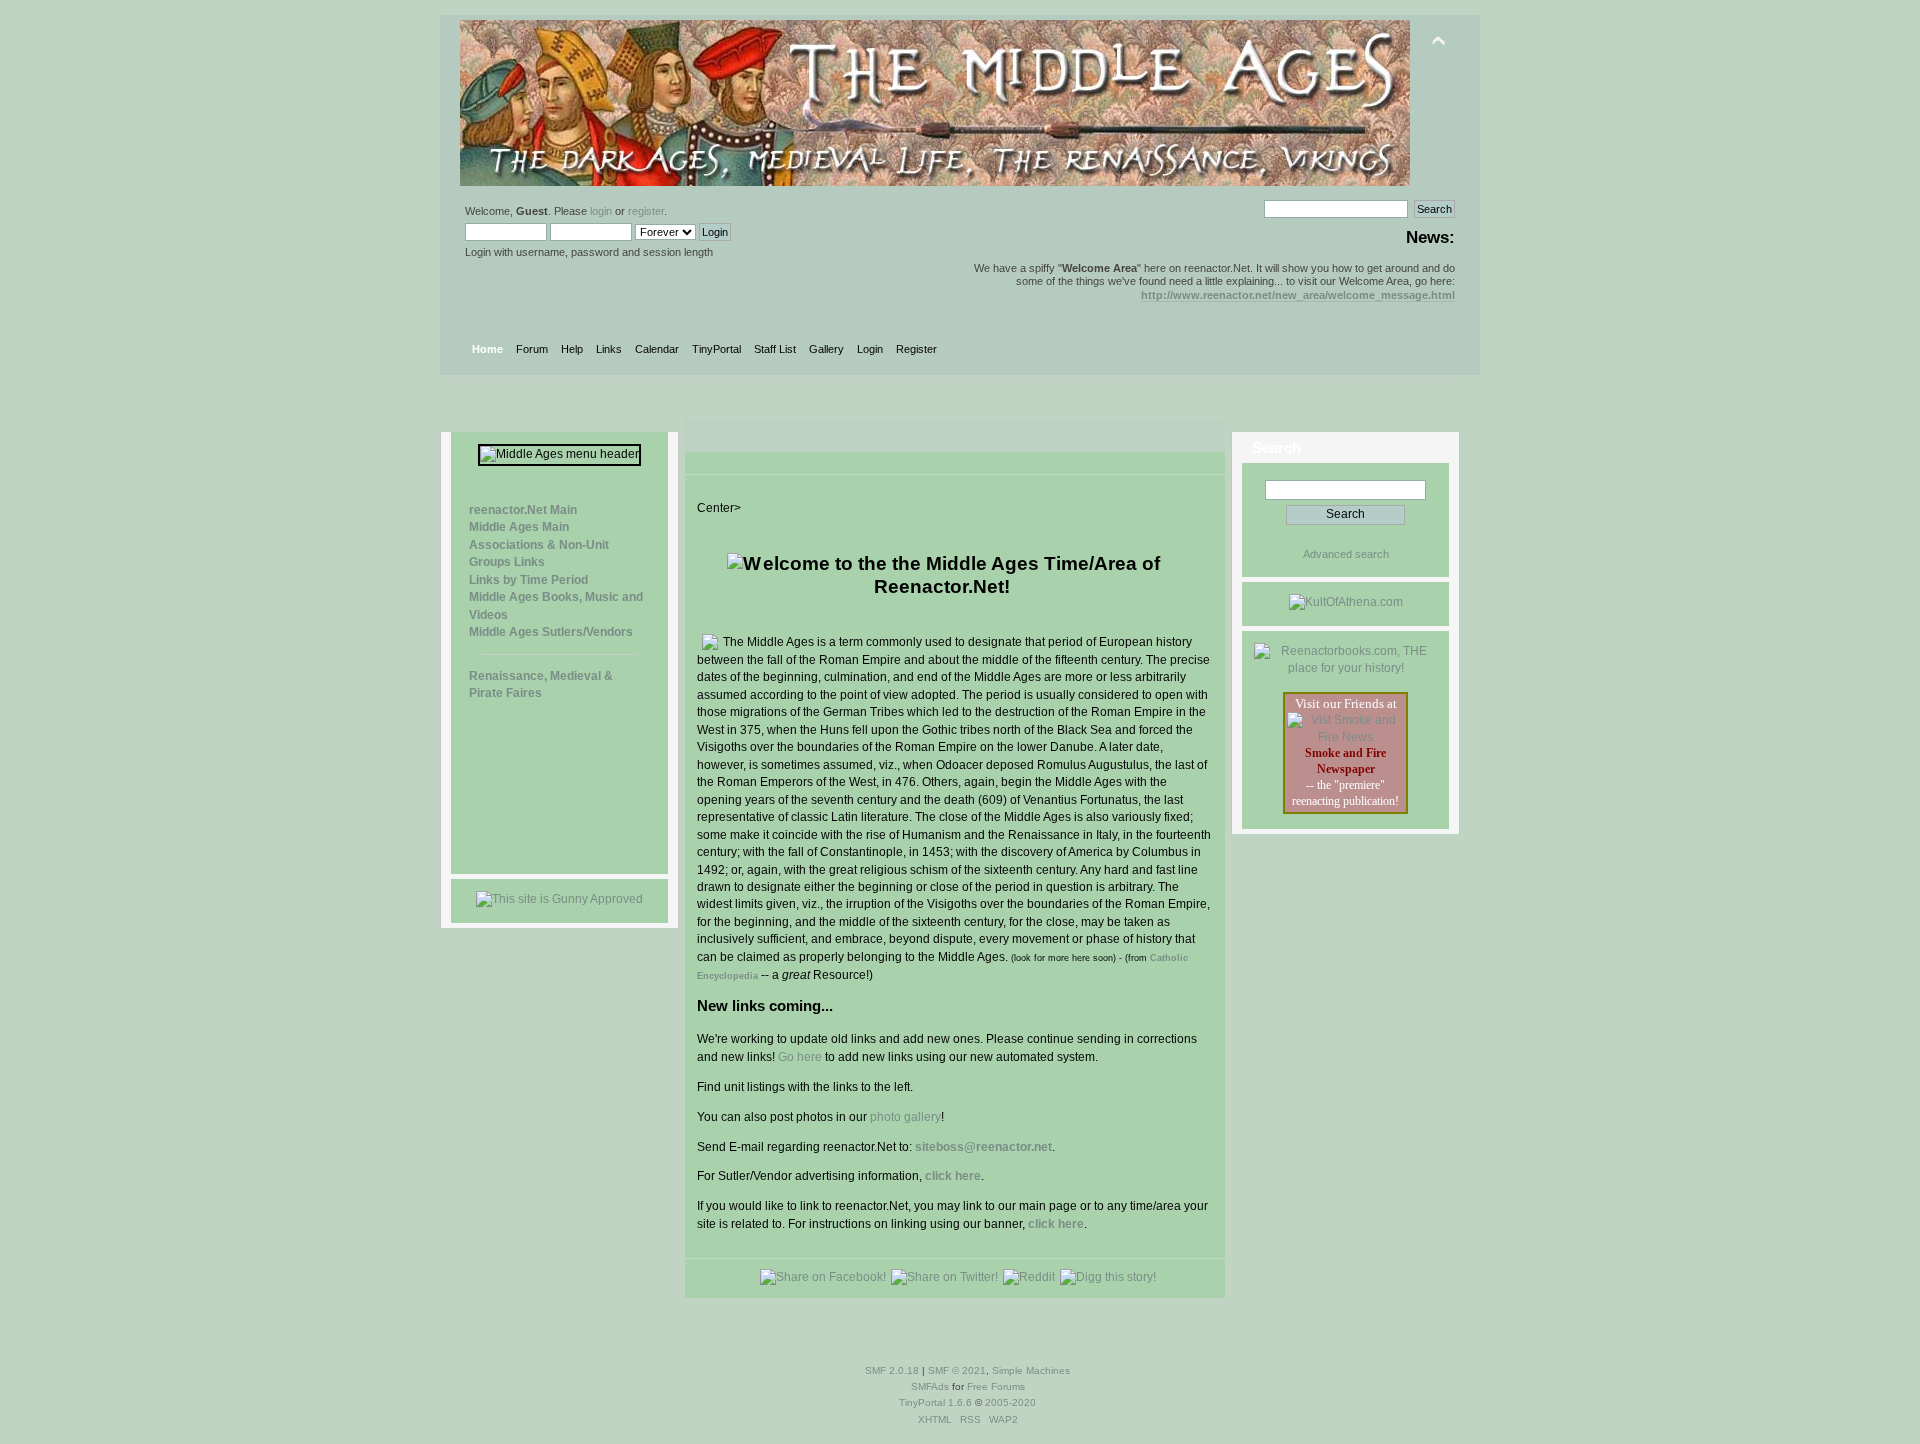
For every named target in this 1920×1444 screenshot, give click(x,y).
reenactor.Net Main (523, 510)
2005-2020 (1010, 1402)
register (646, 211)
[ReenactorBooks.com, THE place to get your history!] (1345, 668)
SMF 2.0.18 (892, 1370)
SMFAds (930, 1386)
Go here (800, 1057)
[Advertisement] (950, 412)
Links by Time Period (528, 580)
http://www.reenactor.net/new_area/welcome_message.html (1298, 295)
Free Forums (996, 1386)
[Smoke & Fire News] (1345, 737)
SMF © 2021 (957, 1370)
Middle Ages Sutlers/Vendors (551, 632)
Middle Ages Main (519, 527)
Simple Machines (1031, 1370)
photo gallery (905, 1117)
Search (1276, 447)
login (601, 211)
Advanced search (1346, 554)
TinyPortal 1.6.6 (935, 1402)
